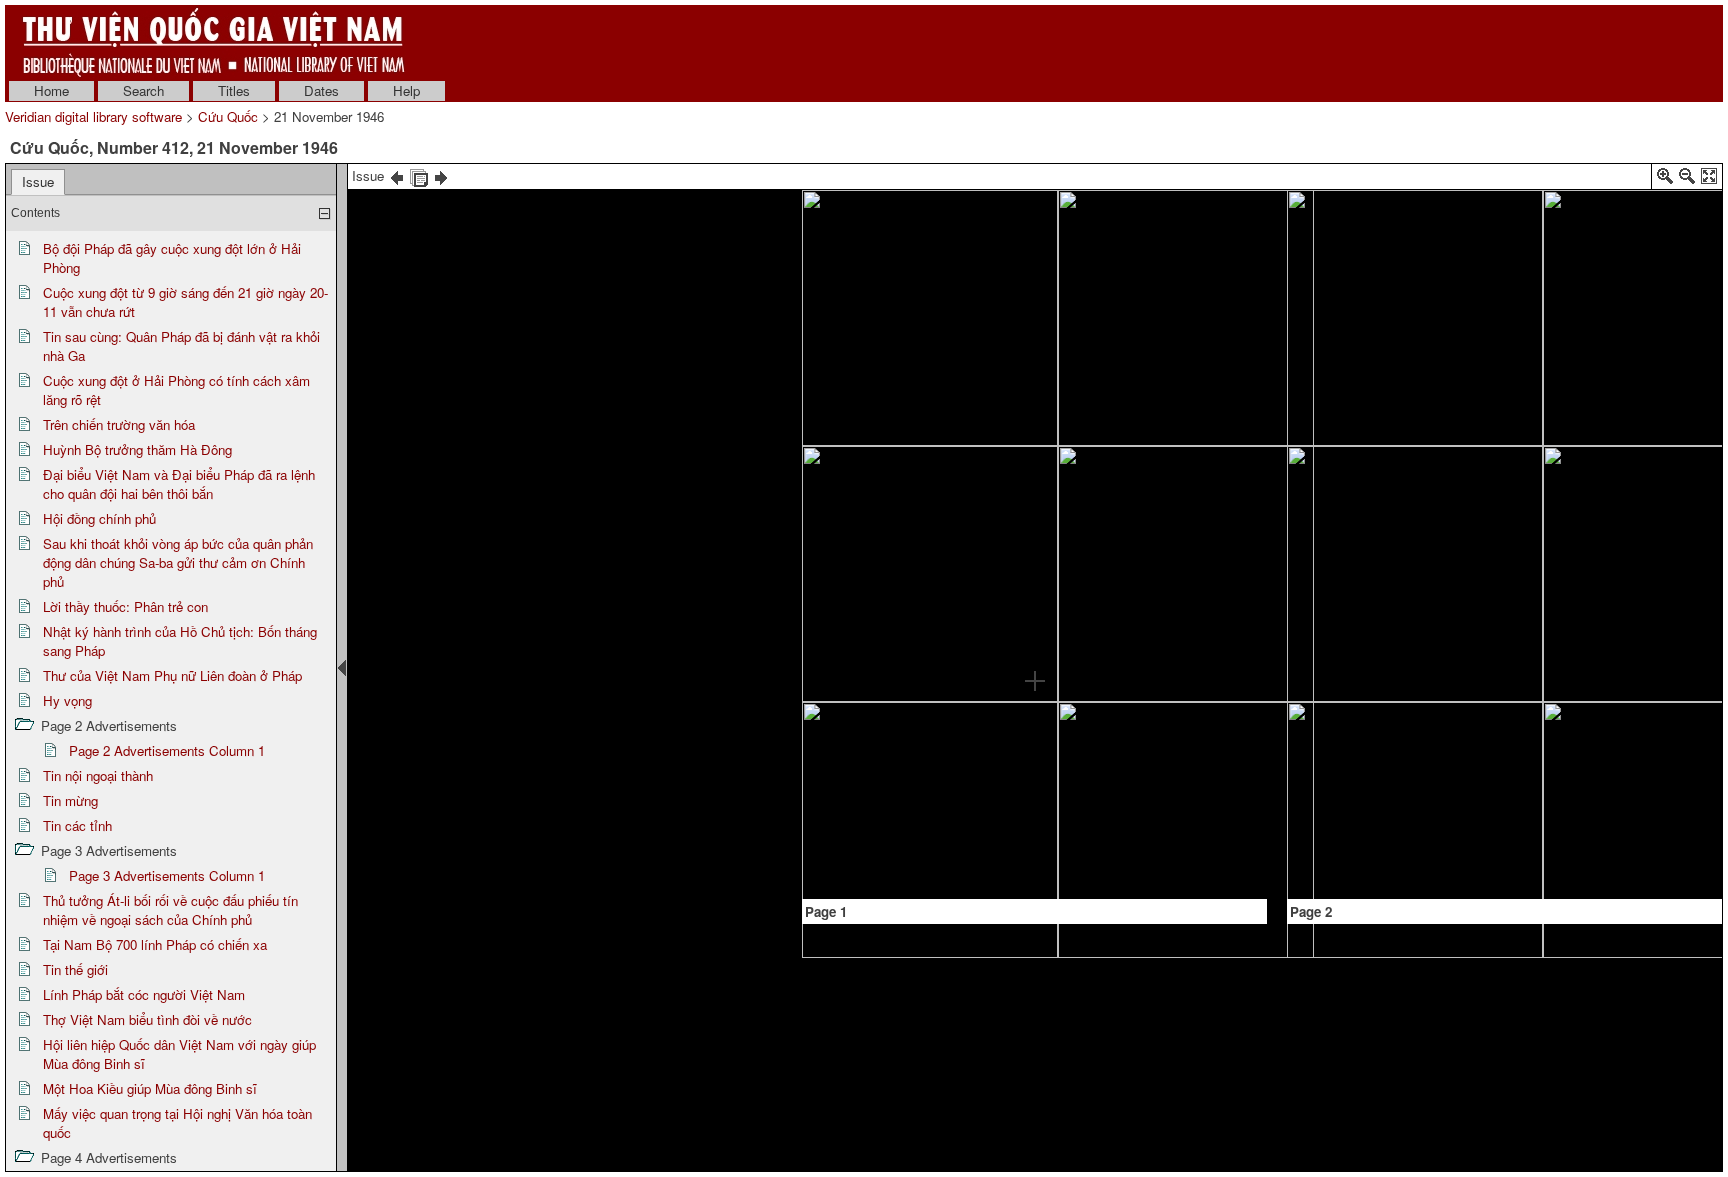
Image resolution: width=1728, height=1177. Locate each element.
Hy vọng (67, 700)
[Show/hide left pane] (342, 668)
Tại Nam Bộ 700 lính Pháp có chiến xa (155, 944)
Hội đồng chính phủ (99, 518)
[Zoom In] (1665, 179)
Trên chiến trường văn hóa (119, 424)
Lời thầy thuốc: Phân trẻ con (125, 606)
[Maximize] (1709, 179)
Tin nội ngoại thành (98, 775)
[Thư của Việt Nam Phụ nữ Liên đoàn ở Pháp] (1550, 319)
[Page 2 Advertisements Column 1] (1487, 576)
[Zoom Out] (1687, 179)
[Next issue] (441, 175)
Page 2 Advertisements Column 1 (167, 750)
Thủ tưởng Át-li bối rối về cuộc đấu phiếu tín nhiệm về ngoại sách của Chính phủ (170, 910)
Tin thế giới (75, 969)
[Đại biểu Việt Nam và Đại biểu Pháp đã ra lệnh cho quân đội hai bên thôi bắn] (940, 565)
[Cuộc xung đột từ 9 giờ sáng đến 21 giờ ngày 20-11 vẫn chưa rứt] (1033, 424)
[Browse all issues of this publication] (419, 175)
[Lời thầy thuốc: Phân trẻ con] (1394, 236)
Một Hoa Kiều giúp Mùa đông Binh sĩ (150, 1088)
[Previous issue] (397, 175)
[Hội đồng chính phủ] (1003, 686)
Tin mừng (70, 800)
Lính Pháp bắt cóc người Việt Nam (144, 994)
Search (143, 90)
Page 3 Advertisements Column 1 (167, 875)
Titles (234, 90)
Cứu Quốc (228, 116)
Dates (321, 90)
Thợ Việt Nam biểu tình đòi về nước (147, 1019)
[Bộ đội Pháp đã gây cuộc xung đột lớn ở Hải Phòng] (1034, 349)
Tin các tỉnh (77, 825)
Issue (38, 181)
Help (406, 90)
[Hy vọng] (1641, 466)
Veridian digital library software (93, 116)
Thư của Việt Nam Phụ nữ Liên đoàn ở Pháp (172, 675)
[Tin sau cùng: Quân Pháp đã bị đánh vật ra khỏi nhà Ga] (1032, 456)
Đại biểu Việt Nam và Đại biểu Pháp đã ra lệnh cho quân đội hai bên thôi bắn (179, 484)
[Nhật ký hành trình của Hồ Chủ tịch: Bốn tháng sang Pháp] (1407, 639)
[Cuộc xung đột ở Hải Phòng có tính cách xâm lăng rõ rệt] (1156, 454)
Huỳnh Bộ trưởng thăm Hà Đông (137, 449)
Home (51, 90)
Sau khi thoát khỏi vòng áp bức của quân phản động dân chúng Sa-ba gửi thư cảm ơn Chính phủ (178, 562)
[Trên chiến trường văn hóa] (1160, 637)
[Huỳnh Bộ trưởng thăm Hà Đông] (1220, 725)
